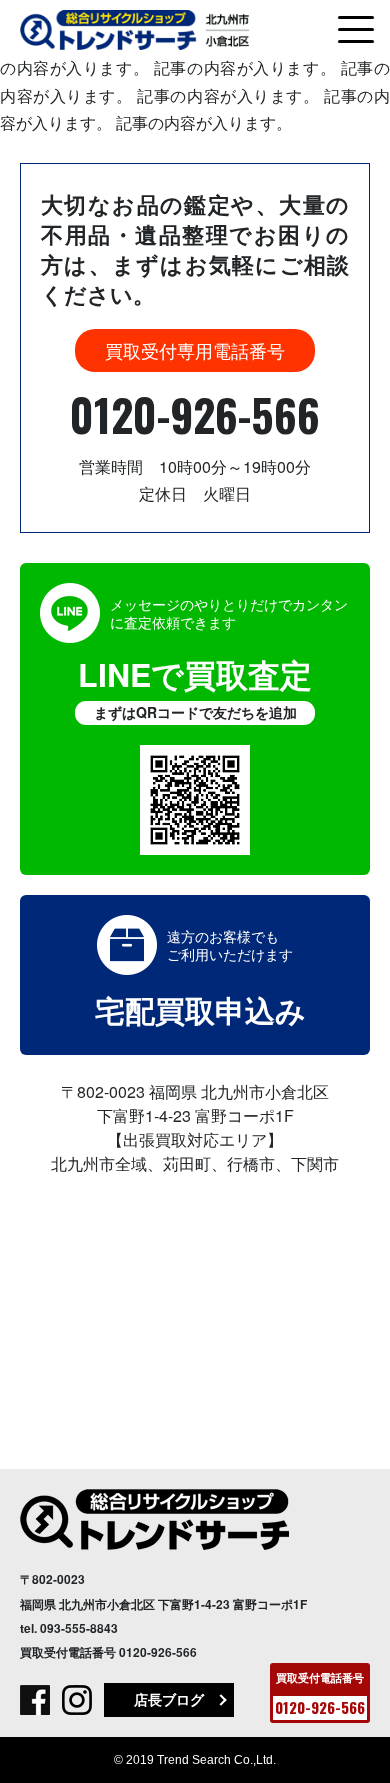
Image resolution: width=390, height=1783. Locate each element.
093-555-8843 (79, 1628)
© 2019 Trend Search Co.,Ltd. (195, 1760)
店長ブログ (169, 1699)
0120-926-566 (195, 414)
